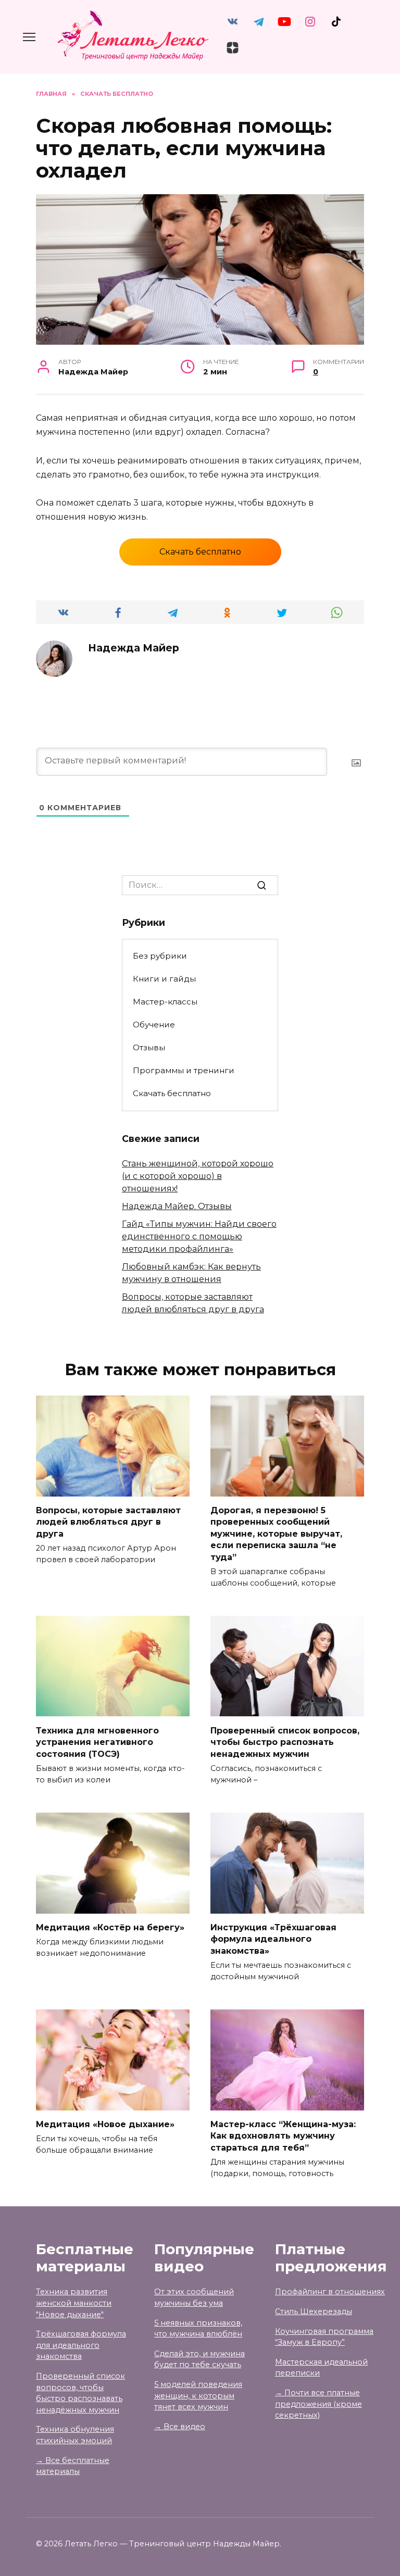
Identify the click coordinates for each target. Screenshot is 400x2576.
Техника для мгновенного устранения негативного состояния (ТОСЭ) (97, 1742)
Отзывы (149, 1047)
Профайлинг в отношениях (330, 2292)
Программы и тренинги (184, 1070)
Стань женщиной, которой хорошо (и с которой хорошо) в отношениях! (198, 1176)
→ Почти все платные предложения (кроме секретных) (318, 2404)
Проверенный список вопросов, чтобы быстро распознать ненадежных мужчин (285, 1742)
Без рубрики (160, 956)
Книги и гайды (164, 979)
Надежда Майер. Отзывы (177, 1206)
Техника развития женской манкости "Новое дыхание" (74, 2303)
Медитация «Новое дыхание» (105, 2124)
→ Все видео (180, 2427)
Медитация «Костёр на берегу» (110, 1927)
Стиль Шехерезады (314, 2311)
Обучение (154, 1025)
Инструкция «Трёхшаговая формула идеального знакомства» (273, 1939)
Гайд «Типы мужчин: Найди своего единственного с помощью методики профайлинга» (199, 1236)
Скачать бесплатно (200, 552)
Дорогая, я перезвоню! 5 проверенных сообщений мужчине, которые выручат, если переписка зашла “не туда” (276, 1534)
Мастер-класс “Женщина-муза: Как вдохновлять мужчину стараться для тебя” (283, 2136)
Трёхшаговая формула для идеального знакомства (81, 2345)
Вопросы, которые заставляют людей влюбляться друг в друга (108, 1522)
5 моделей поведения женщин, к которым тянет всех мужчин (198, 2396)
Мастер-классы (165, 1002)
